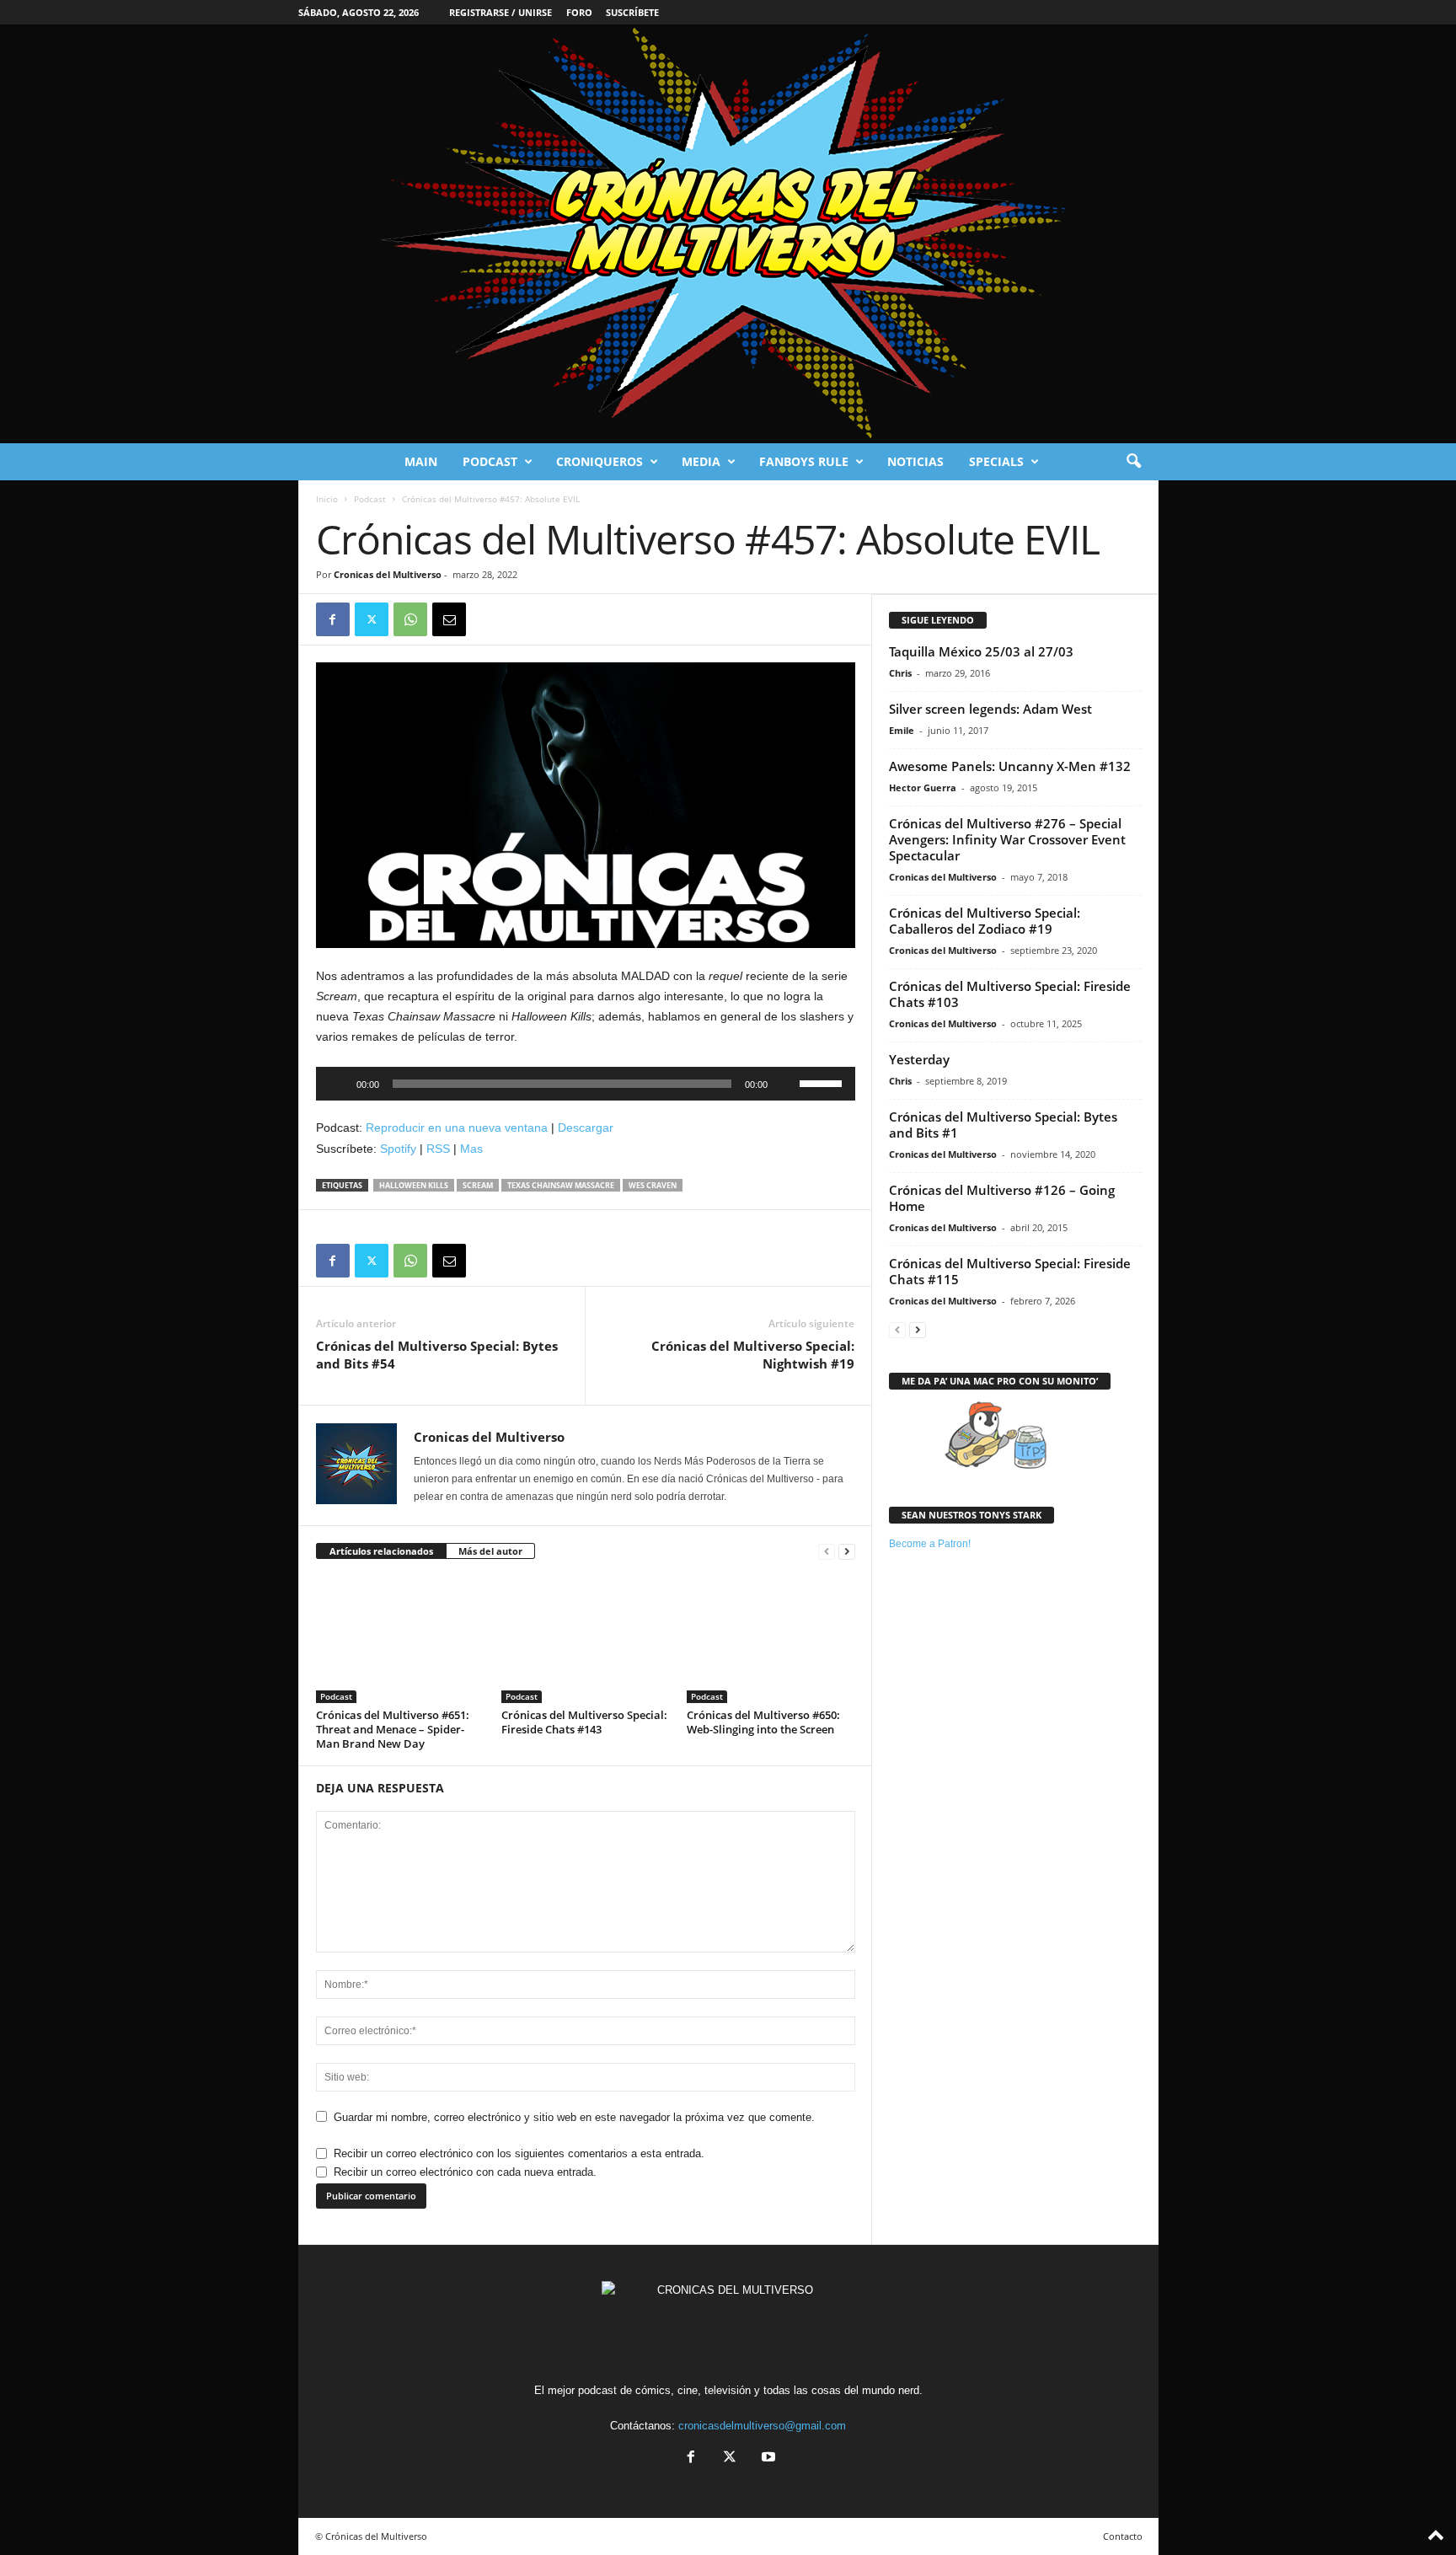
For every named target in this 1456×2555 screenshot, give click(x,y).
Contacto (1123, 2536)
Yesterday (919, 1059)
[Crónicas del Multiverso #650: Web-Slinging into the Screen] (771, 1640)
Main (421, 461)
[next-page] (847, 1552)
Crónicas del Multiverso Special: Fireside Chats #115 (1010, 1271)
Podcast (490, 461)
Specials (996, 461)
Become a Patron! (930, 1544)
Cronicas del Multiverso (388, 574)
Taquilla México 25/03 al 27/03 (981, 651)
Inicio (327, 499)
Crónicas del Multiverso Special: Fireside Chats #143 (584, 1722)
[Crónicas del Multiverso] (728, 234)
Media (701, 461)
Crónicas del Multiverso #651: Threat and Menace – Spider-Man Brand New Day (393, 1729)
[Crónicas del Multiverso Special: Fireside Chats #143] (586, 1640)
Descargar (586, 1128)
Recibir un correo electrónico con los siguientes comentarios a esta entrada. (519, 2153)
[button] (1133, 462)
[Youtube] (767, 2459)
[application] (586, 1084)
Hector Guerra (923, 787)
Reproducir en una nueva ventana (457, 1128)
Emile (902, 730)
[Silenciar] (786, 1084)
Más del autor (490, 1551)
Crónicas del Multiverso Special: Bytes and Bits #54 (437, 1355)
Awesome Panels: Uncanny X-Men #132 (1010, 766)
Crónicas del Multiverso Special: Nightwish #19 (753, 1355)
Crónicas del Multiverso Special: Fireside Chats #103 (1010, 994)
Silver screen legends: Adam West (990, 709)
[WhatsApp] (410, 619)
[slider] (823, 1082)
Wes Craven (653, 1185)
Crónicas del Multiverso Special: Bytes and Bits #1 (1003, 1125)
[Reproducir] (338, 1084)
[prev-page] (827, 1552)
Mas (471, 1149)
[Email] (449, 619)
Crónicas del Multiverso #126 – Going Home (1002, 1198)
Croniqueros (600, 461)
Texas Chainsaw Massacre (561, 1185)
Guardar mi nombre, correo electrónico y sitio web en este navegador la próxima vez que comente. (574, 2117)
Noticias (915, 461)
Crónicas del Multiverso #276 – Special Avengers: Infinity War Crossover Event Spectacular (1007, 839)
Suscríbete (632, 12)
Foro (579, 12)
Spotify (398, 1149)
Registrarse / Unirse (500, 12)
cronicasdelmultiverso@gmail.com (762, 2426)
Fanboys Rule (804, 461)
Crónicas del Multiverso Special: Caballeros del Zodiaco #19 (985, 921)
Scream (478, 1185)
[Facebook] (333, 619)
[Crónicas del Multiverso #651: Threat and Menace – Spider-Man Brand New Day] (400, 1640)
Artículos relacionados (381, 1551)
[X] (372, 619)
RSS (438, 1149)
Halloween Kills (414, 1185)
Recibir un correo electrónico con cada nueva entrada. (465, 2172)
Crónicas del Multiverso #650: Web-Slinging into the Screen (763, 1722)
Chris (900, 673)
